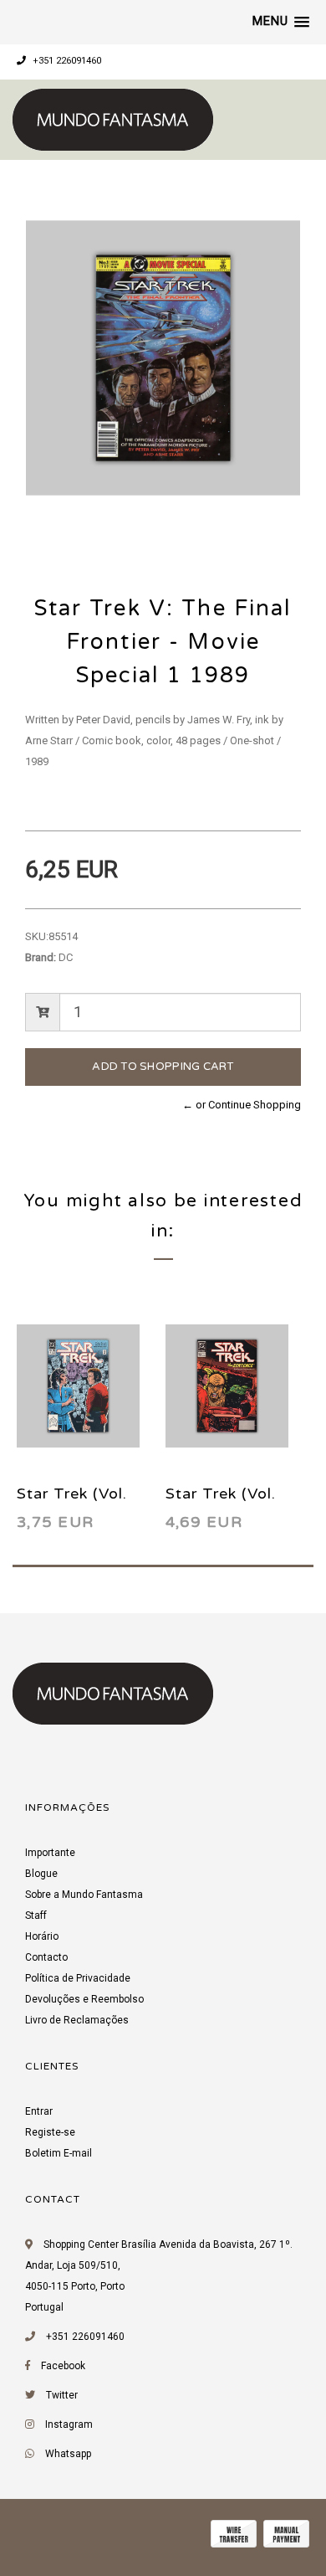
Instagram (69, 2424)
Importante (50, 1853)
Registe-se (50, 2132)
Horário (42, 1936)
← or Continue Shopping (242, 1105)
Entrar (39, 2111)
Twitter (62, 2395)
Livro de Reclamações (77, 2020)
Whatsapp (68, 2454)
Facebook (63, 2366)
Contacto (46, 1957)
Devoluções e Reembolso (84, 1999)
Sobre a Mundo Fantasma (84, 1895)
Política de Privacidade (78, 1978)
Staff (36, 1915)
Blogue (41, 1874)
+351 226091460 (66, 61)
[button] (281, 22)
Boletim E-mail (59, 2153)
